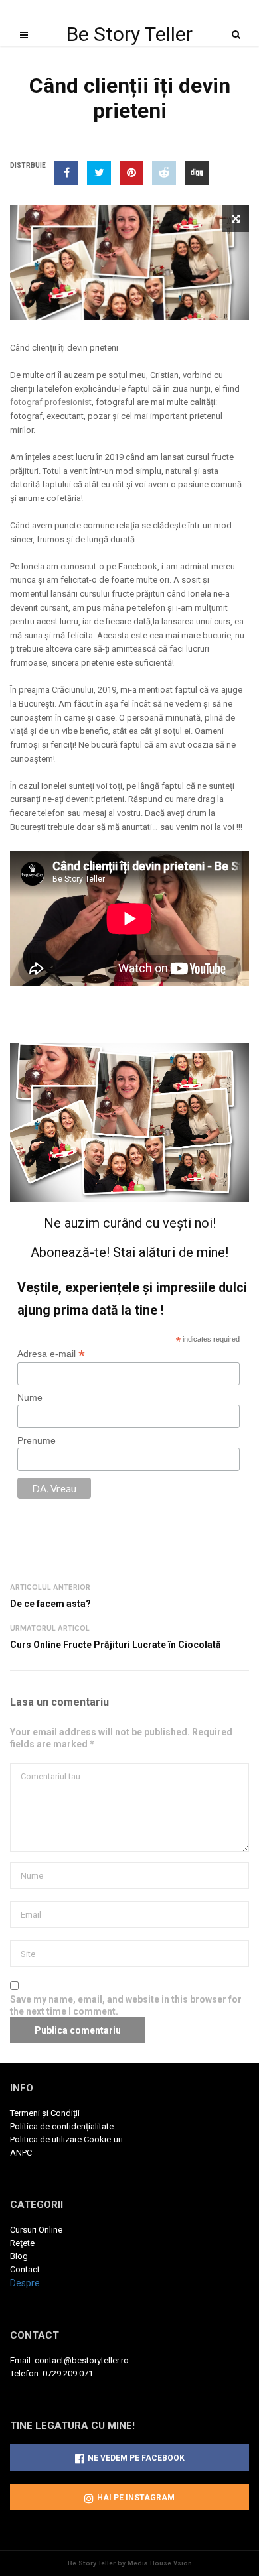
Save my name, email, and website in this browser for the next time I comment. (126, 2005)
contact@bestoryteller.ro (82, 2360)
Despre (25, 2283)
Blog (19, 2256)
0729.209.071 (68, 2373)
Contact (25, 2269)
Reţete (22, 2243)
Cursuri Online (36, 2230)
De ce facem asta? (50, 1604)
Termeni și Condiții (45, 2113)
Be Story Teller (129, 34)
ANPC (21, 2153)
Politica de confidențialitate (62, 2126)
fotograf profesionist (51, 402)
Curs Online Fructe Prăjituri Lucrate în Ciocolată (116, 1645)
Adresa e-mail (51, 1354)
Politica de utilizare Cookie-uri (66, 2139)
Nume (30, 1397)
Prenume (37, 1440)
